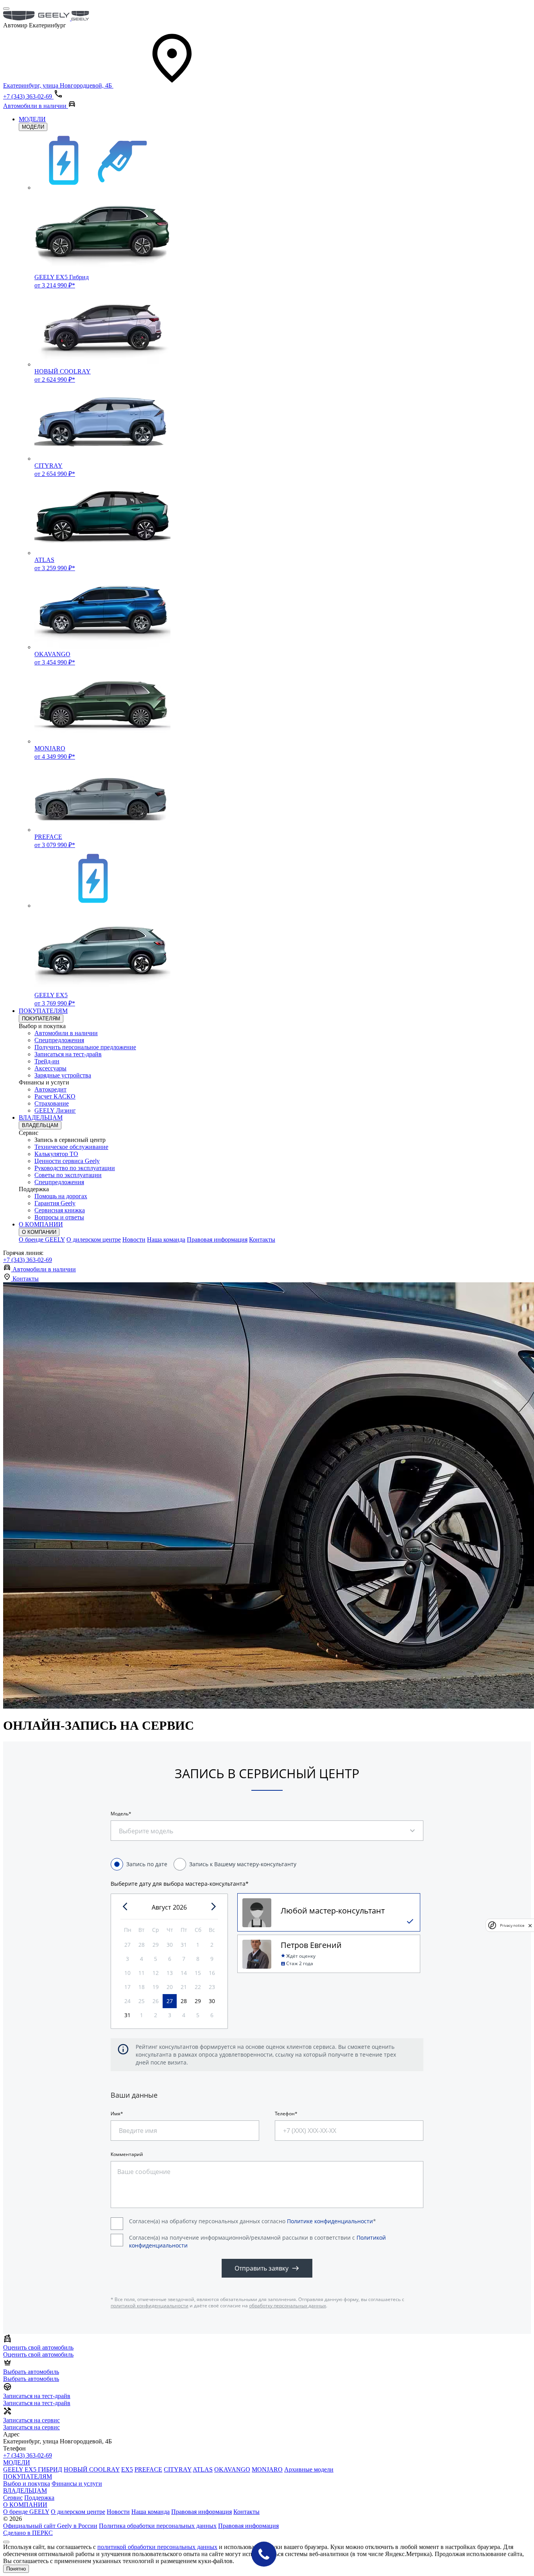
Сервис (13, 2498)
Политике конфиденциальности (330, 2221)
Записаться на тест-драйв (68, 1054)
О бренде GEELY (42, 1240)
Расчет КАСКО (55, 1096)
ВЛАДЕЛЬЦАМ (41, 1117)
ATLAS (203, 2469)
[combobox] (151, 1827)
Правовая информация (217, 1240)
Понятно (16, 2569)
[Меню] (6, 9)
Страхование (52, 1103)
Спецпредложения (59, 1040)
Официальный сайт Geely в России (50, 2526)
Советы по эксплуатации (68, 1175)
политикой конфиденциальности (150, 2306)
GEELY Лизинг (55, 1110)
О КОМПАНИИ (41, 1224)
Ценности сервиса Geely (67, 1161)
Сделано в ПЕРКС (28, 2533)
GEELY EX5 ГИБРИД (33, 2469)
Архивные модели (309, 2469)
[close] (530, 1925)
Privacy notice (512, 1925)
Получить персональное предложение (85, 1047)
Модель (120, 1814)
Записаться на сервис (31, 2427)
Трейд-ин (47, 1061)
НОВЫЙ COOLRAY (92, 2469)
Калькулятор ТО (56, 1154)
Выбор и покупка (27, 2484)
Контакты (262, 1240)
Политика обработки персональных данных (158, 2526)
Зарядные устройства (63, 1075)
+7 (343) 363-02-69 (28, 1260)
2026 (180, 1907)
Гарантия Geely (55, 1203)
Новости (134, 1240)
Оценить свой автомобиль (38, 2354)
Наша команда (166, 1240)
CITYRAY (178, 2469)
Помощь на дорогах (61, 1196)
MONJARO (267, 2469)
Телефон (285, 2114)
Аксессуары (50, 1068)
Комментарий (127, 2154)
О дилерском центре (94, 1240)
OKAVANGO (232, 2469)
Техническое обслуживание (71, 1147)
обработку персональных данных (288, 2306)
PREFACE (148, 2469)
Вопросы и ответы (59, 1217)
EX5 (127, 2469)
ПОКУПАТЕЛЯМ (43, 1011)
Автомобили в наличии (66, 1033)
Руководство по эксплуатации (75, 1168)
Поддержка (39, 2498)
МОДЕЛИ (32, 119)
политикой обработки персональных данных (157, 2547)
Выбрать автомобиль (31, 2379)
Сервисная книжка (60, 1210)
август (161, 1907)
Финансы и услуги (77, 2484)
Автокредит (50, 1089)
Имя (116, 2114)
